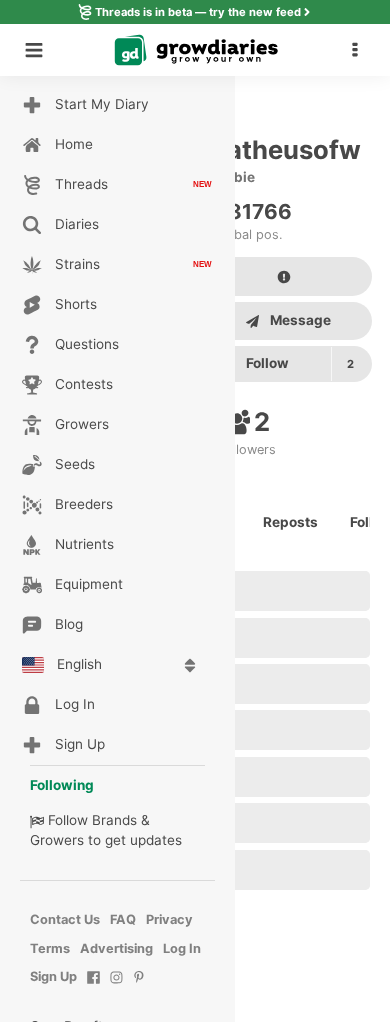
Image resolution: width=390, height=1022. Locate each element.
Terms (50, 948)
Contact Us (65, 919)
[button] (360, 50)
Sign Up (53, 976)
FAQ (123, 919)
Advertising (116, 948)
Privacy (169, 919)
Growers (57, 840)
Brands (114, 820)
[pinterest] (139, 987)
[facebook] (93, 987)
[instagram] (116, 987)
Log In (182, 948)
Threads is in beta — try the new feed (198, 12)
